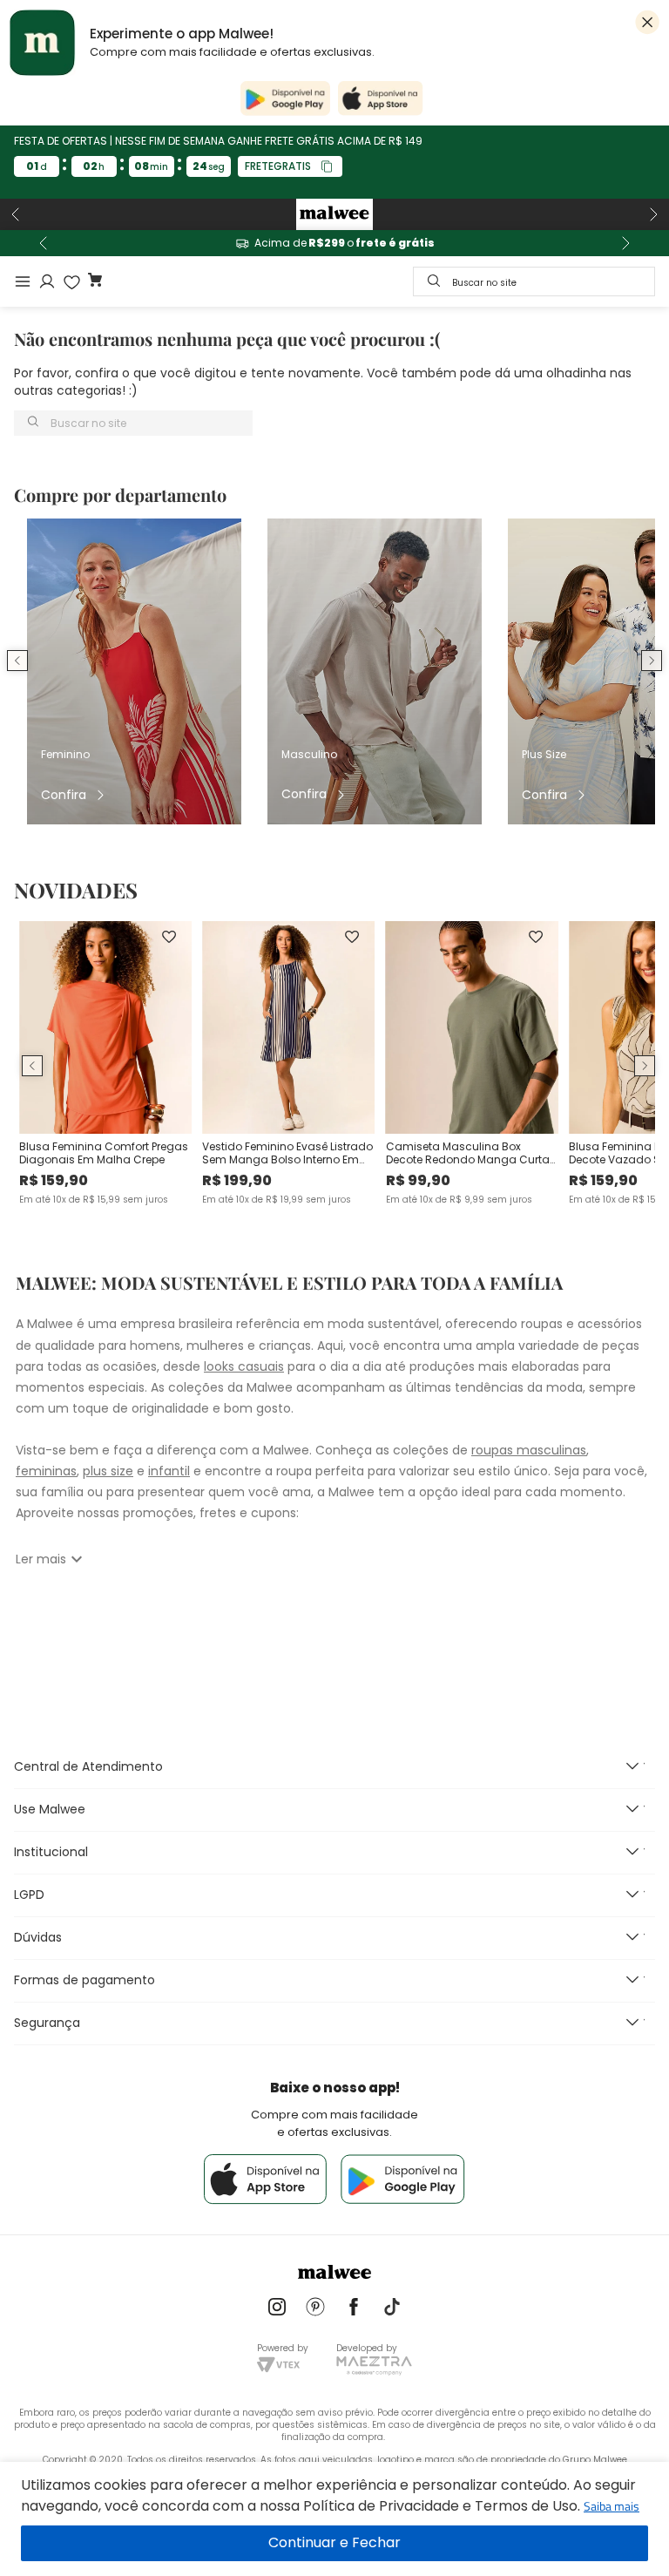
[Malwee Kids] (334, 214)
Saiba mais (612, 2506)
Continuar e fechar (334, 2543)
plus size (108, 1471)
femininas (46, 1471)
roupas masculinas (529, 1450)
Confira (64, 795)
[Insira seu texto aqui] (277, 2308)
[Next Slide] (653, 214)
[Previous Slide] (16, 214)
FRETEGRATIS (278, 166)
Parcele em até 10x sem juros (334, 243)
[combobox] (534, 281)
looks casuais (244, 1366)
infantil (169, 1471)
